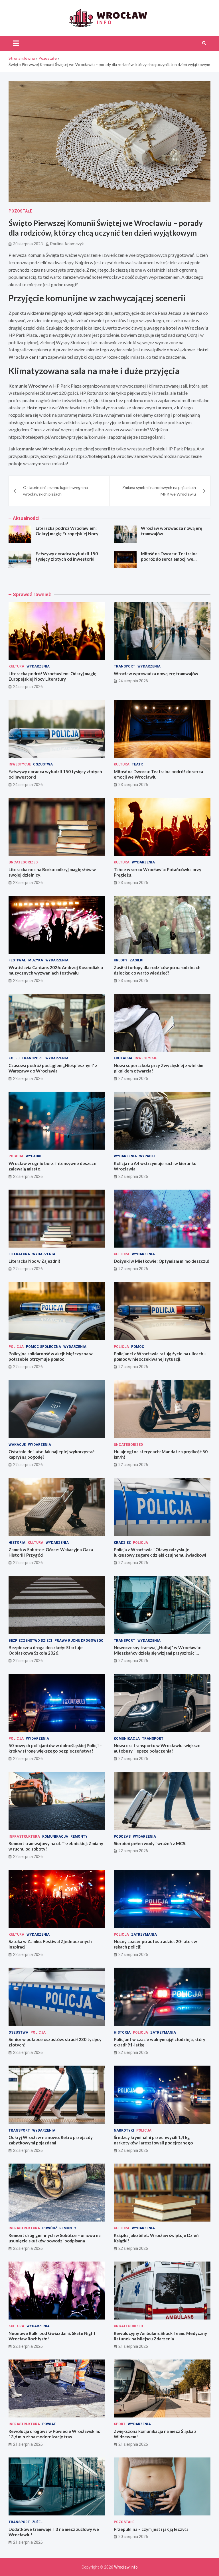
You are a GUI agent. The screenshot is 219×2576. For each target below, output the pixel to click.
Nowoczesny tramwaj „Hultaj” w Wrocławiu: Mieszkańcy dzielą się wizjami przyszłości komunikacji (158, 1653)
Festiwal (17, 960)
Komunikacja (127, 1739)
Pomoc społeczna (43, 1347)
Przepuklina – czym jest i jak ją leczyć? (151, 2529)
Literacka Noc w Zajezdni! (35, 1261)
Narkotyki (124, 2130)
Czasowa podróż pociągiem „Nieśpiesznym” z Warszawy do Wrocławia (53, 1068)
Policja (16, 1347)
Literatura (19, 1254)
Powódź (50, 2228)
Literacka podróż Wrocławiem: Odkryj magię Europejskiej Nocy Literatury (67, 534)
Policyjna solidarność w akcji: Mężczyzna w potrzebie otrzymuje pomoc (51, 1356)
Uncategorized (23, 862)
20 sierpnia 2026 (133, 2537)
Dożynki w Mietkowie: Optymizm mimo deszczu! (162, 1261)
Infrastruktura (24, 1837)
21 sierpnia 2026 (133, 2346)
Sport (120, 2424)
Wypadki (34, 1156)
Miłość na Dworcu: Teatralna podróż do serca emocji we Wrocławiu (169, 559)
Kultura (16, 666)
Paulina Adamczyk (67, 244)
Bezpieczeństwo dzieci (30, 1641)
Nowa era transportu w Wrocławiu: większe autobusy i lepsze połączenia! (157, 1748)
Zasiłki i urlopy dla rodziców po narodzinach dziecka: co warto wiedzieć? (157, 970)
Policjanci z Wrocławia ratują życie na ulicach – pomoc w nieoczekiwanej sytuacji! (160, 1356)
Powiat (49, 2424)
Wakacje (17, 1445)
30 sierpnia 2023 (28, 244)
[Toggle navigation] (16, 43)
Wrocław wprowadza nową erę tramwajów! (157, 673)
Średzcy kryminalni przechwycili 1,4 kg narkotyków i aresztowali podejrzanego (153, 2140)
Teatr (137, 764)
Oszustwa (43, 764)
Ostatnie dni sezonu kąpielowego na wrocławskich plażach (55, 491)
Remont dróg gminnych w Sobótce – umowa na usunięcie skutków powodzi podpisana (55, 2238)
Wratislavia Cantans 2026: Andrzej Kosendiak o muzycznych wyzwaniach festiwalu (56, 970)
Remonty (79, 1837)
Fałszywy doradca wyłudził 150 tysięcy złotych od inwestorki (67, 556)
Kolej (14, 1058)
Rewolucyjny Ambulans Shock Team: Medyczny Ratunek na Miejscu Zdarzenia (160, 2336)
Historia (17, 1543)
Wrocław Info (126, 2567)
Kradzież (122, 1543)
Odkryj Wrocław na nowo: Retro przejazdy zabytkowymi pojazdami (51, 2140)
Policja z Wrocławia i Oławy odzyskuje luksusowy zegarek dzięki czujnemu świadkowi (160, 1552)
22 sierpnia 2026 (133, 1078)
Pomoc (138, 1347)
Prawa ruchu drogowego (79, 1641)
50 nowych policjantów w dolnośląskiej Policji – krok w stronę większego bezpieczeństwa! (55, 1748)
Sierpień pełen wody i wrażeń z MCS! (150, 1843)
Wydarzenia (38, 666)
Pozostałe (20, 211)
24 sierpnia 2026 (28, 687)
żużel (37, 2522)
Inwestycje (20, 764)
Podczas (122, 1837)
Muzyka (36, 960)
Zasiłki (137, 960)
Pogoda (16, 1156)
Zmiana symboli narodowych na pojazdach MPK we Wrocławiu (159, 491)
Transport (124, 666)
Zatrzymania (144, 1934)
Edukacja (123, 1058)
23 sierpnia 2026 (133, 785)
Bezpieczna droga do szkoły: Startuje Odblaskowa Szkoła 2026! (46, 1650)
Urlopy (121, 960)
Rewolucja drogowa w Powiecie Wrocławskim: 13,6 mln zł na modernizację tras (54, 2434)
